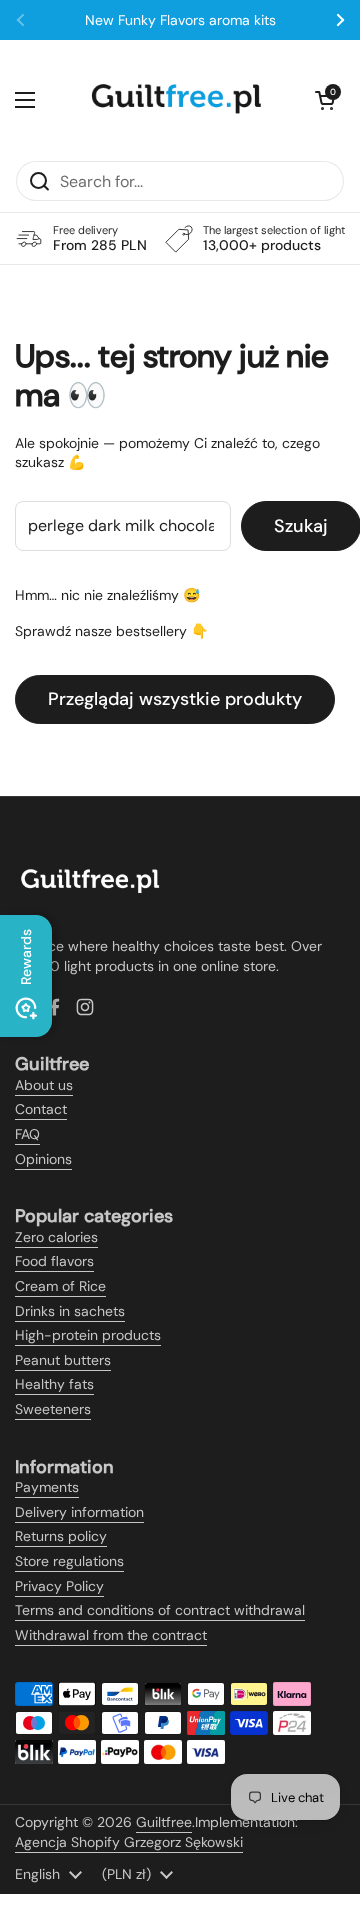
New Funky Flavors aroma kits (180, 20)
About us (44, 1085)
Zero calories (56, 1237)
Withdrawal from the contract (111, 1635)
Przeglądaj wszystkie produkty (175, 699)
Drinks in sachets (70, 1311)
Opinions (43, 1159)
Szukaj (301, 526)
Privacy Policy (59, 1586)
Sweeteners (53, 1409)
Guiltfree (164, 1822)
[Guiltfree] (175, 100)
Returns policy (61, 1536)
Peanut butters (63, 1360)
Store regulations (69, 1561)
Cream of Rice (60, 1286)
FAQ (27, 1134)
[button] (325, 100)
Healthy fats (54, 1384)
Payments (47, 1487)
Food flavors (54, 1261)
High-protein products (88, 1335)
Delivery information (79, 1512)
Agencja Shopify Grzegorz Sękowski (129, 1842)
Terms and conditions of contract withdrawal (160, 1610)
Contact (41, 1109)
